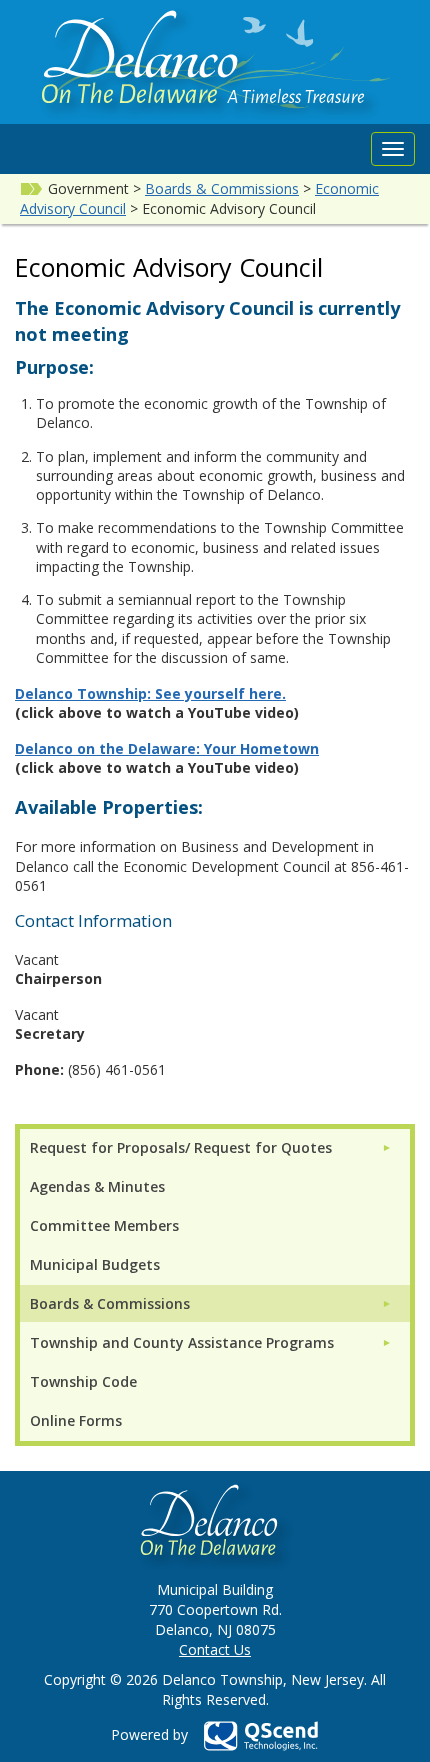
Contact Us (215, 1649)
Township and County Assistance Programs (182, 1342)
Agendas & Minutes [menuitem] (97, 1186)
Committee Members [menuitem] (104, 1225)
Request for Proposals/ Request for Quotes (181, 1147)
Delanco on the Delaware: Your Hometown (167, 748)
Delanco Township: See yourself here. (150, 693)
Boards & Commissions (222, 188)
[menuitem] (211, 1147)
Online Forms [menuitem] (76, 1420)
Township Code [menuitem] (83, 1381)
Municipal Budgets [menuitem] (95, 1264)
